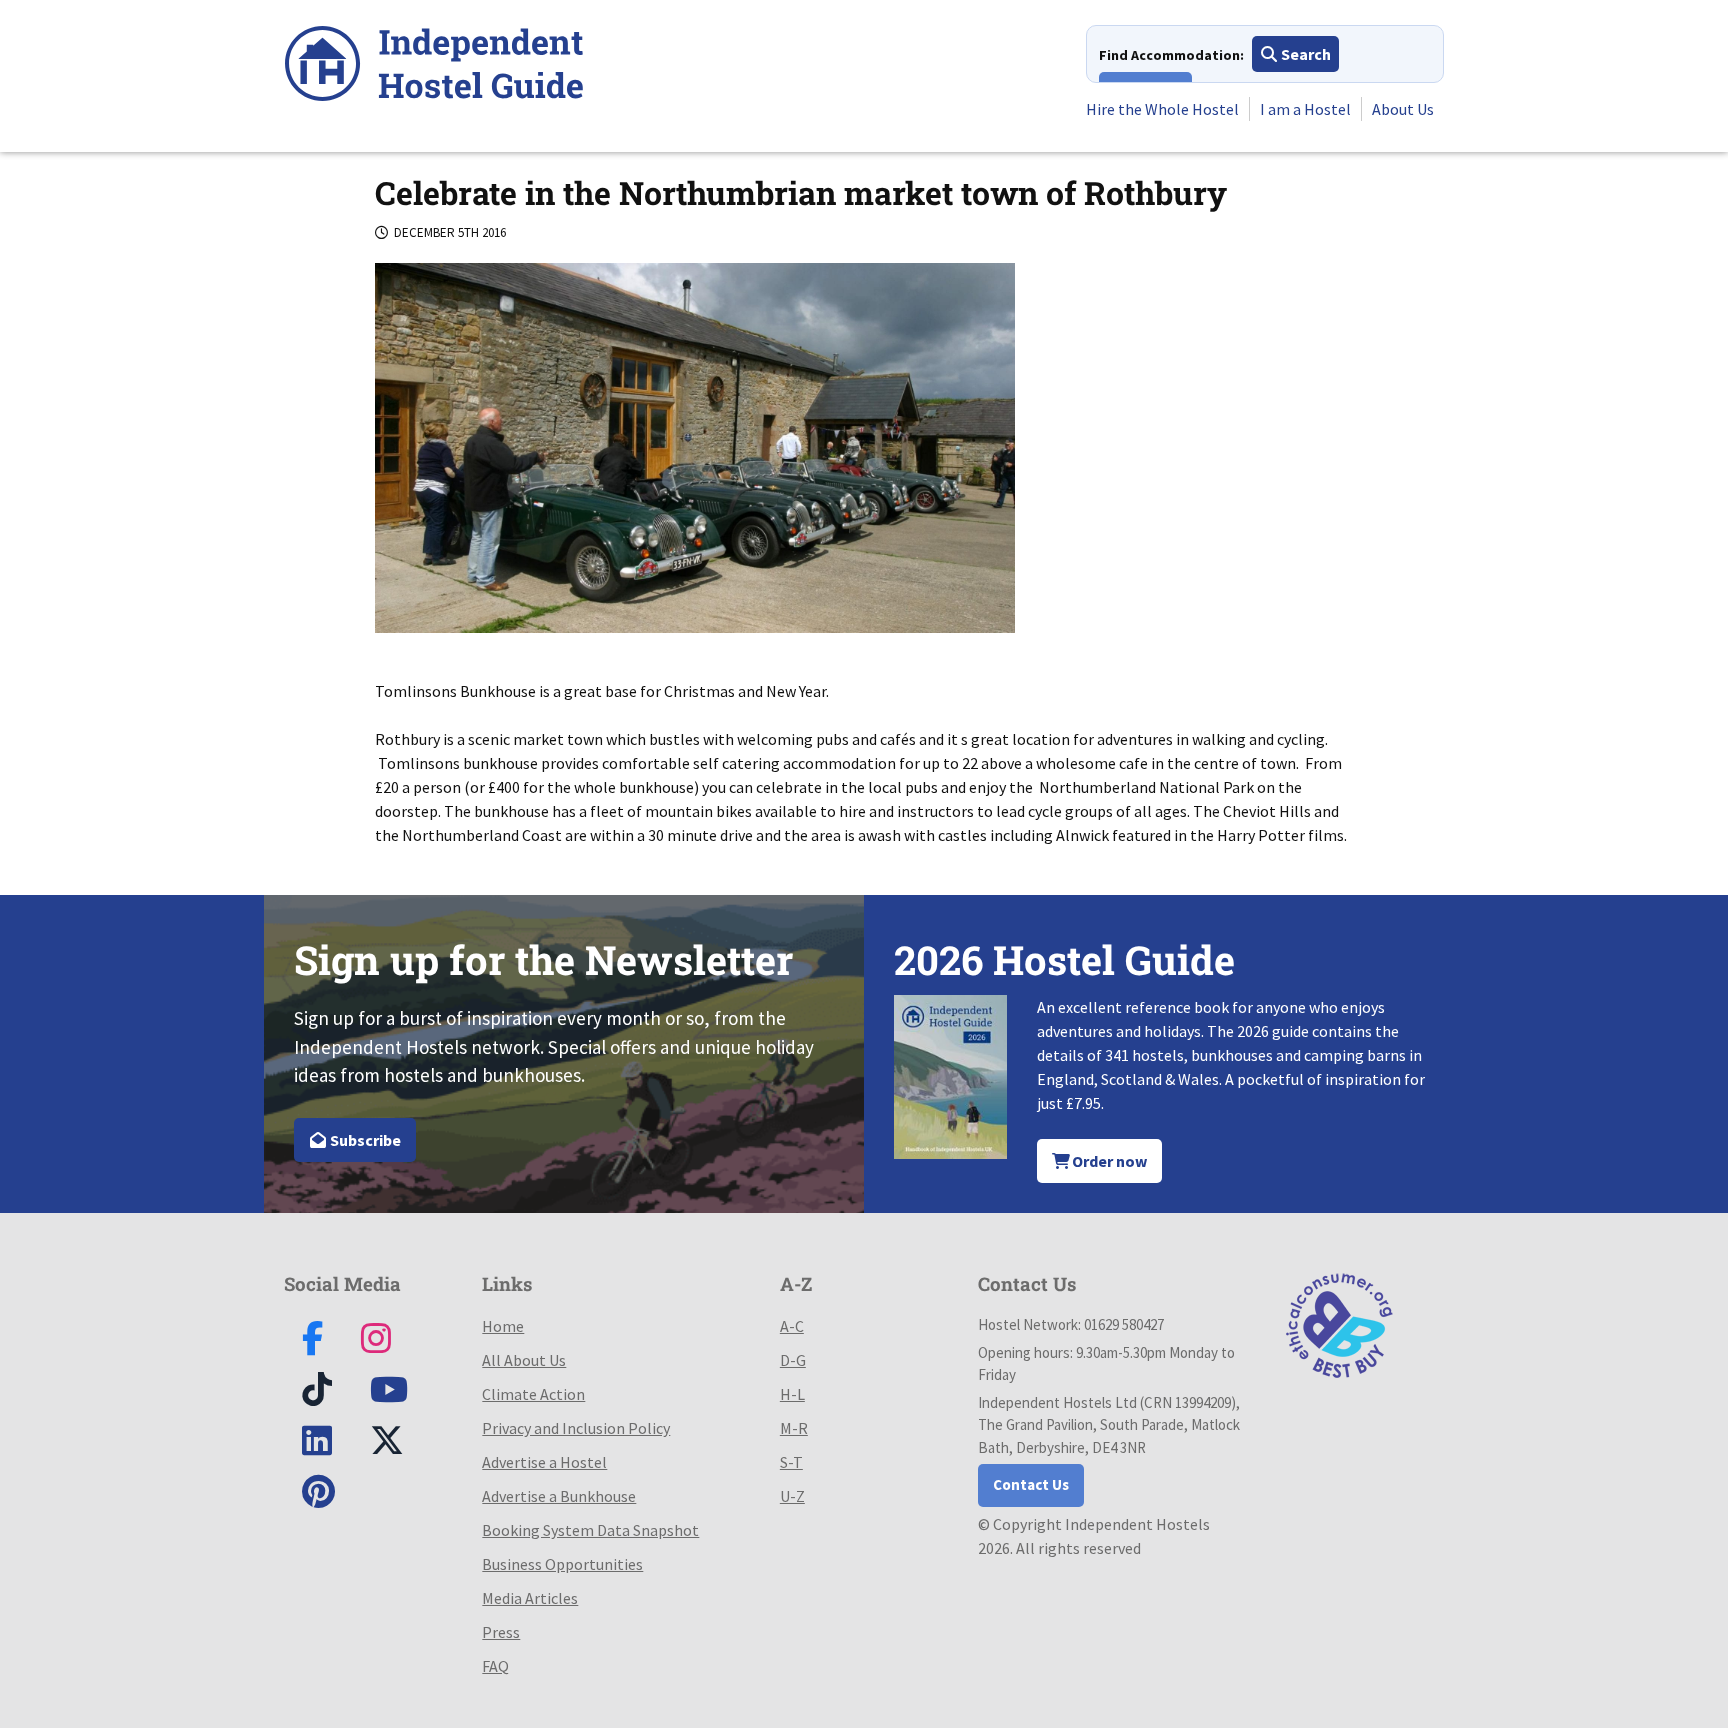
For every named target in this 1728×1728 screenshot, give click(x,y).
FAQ (495, 1666)
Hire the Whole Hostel (1162, 109)
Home (503, 1326)
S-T (791, 1462)
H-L (792, 1394)
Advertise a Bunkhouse (559, 1496)
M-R (794, 1428)
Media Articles (530, 1598)
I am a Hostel (1305, 109)
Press (501, 1632)
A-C (792, 1326)
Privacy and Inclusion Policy (576, 1428)
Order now (1108, 1161)
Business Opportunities (562, 1564)
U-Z (792, 1496)
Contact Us (1031, 1484)
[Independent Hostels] (434, 66)
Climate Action (533, 1394)
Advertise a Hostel (544, 1462)
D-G (793, 1360)
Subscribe (364, 1140)
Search (1304, 54)
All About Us (524, 1360)
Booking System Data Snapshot (590, 1530)
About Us (1403, 109)
